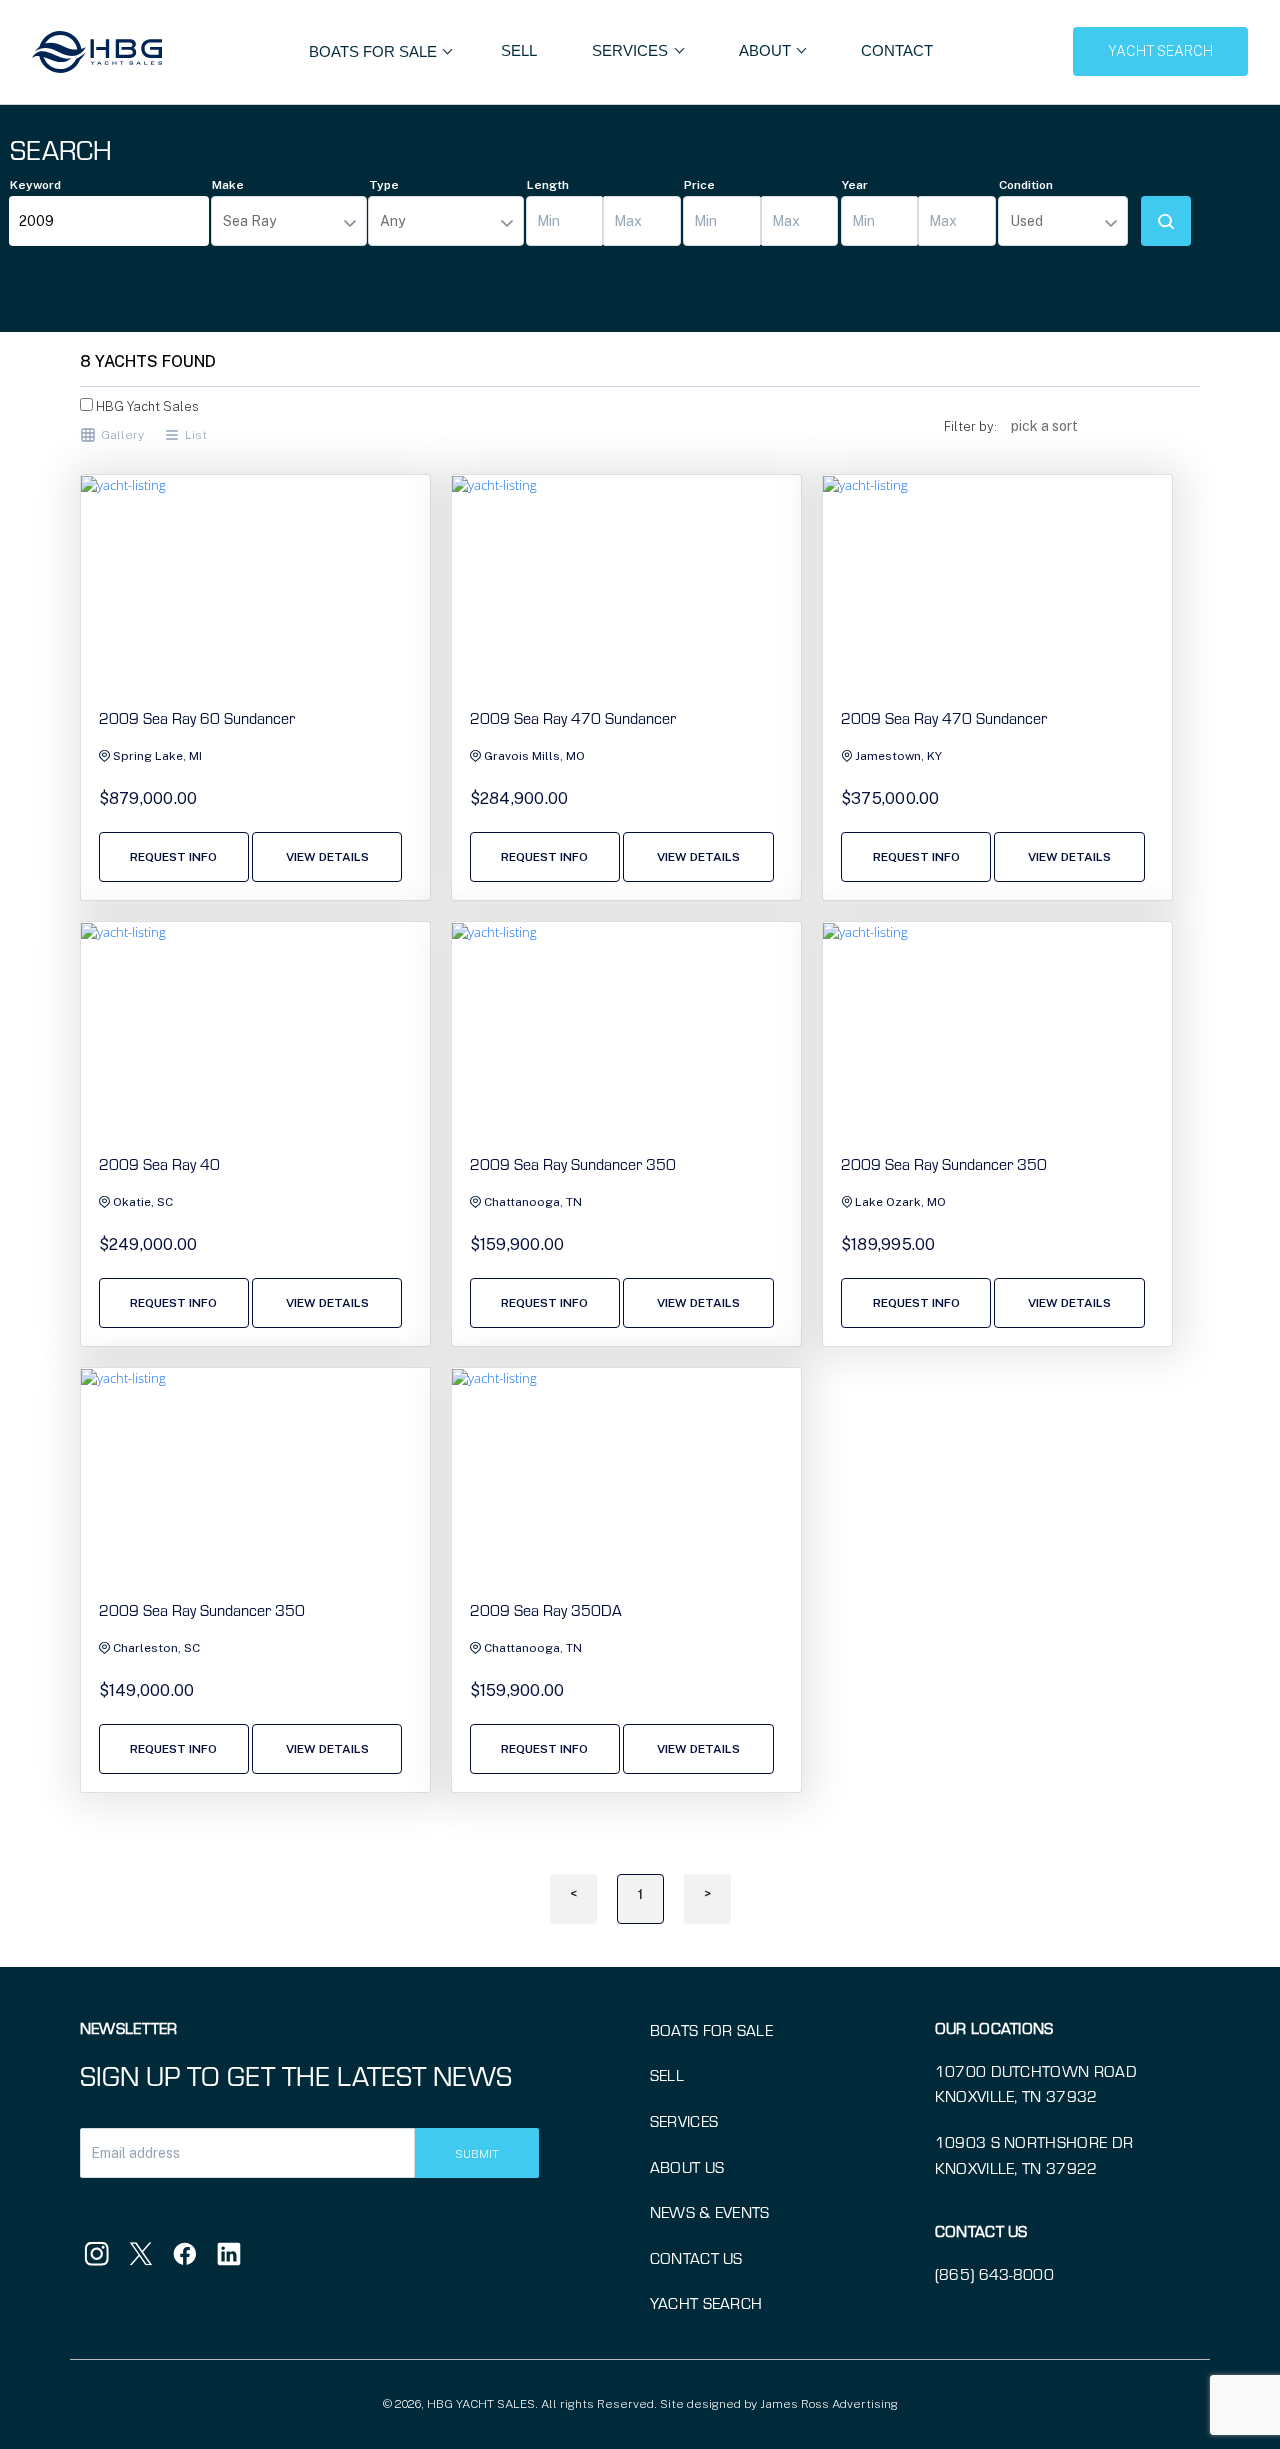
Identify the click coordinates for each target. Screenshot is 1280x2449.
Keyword (35, 185)
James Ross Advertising (829, 2404)
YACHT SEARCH (1160, 51)
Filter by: (970, 426)
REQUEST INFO (173, 857)
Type (384, 185)
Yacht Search (706, 2302)
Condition (1026, 185)
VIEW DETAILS (327, 857)
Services (684, 2120)
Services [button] (632, 50)
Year (855, 185)
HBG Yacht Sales (146, 406)
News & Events (710, 2211)
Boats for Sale (711, 2029)
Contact (897, 50)
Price (699, 185)
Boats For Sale (375, 51)
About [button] (767, 50)
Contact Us (696, 2257)
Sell (519, 50)
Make (228, 185)
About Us (687, 2166)
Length (548, 185)
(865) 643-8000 (994, 2273)
